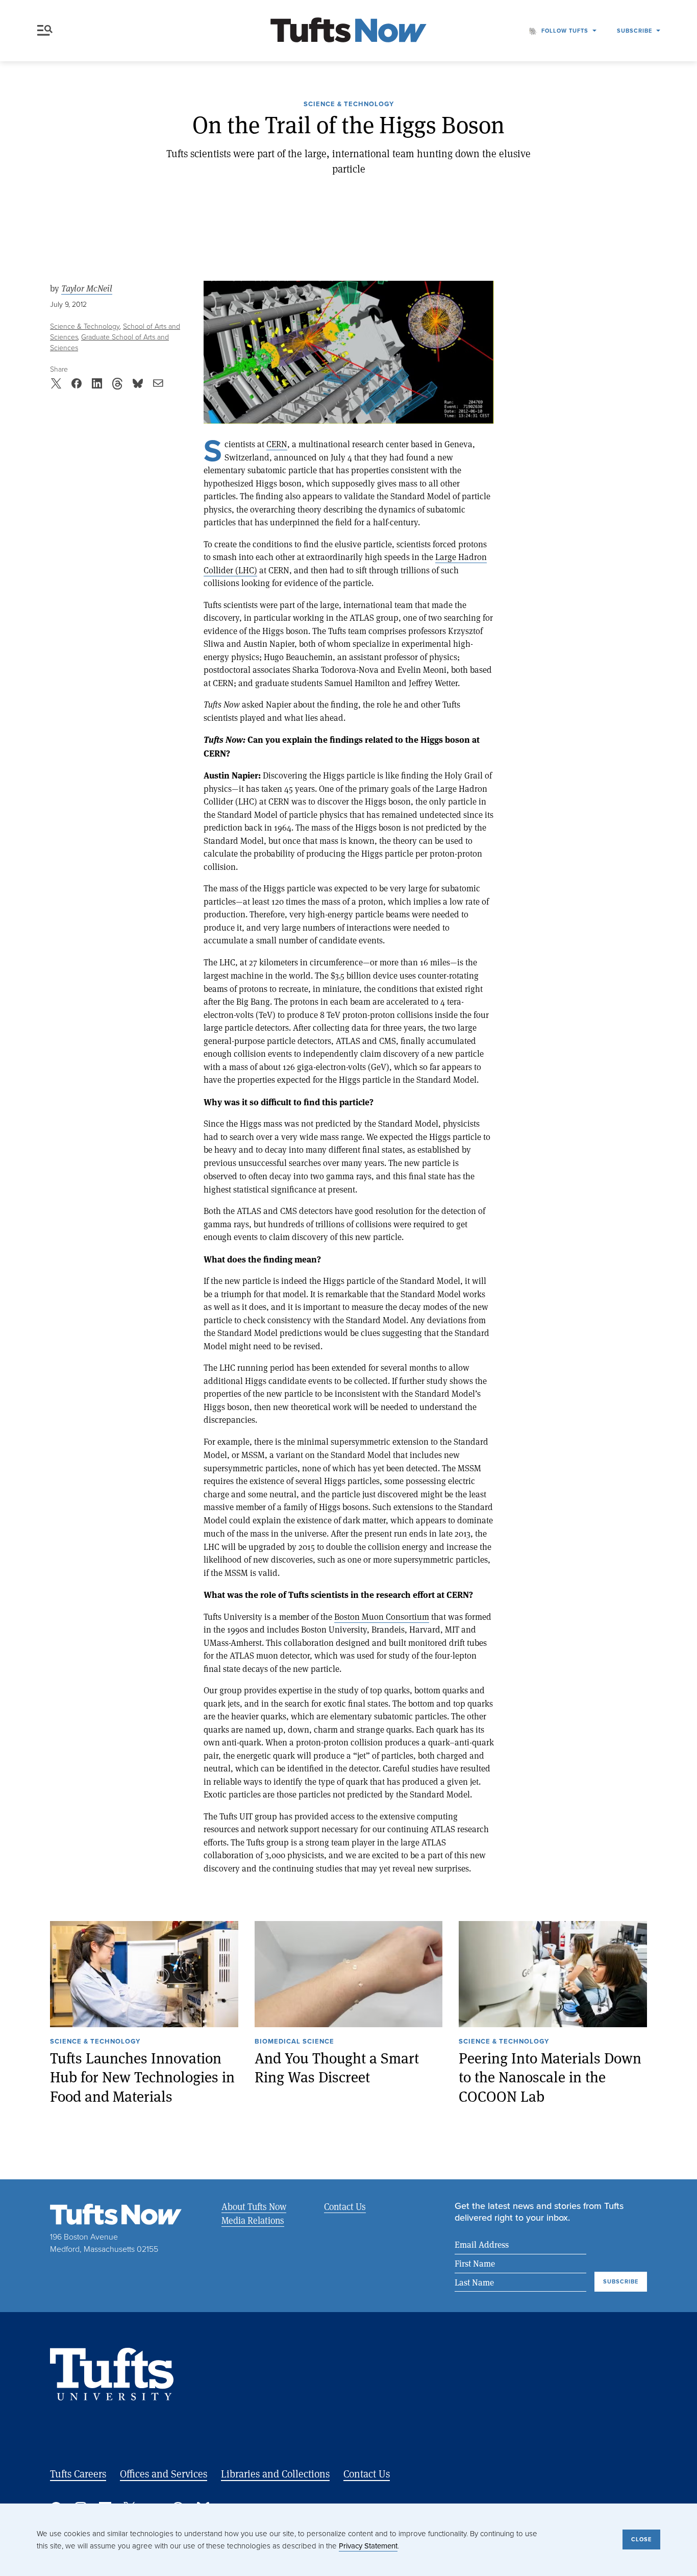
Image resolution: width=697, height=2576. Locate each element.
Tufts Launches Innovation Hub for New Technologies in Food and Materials (142, 2077)
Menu (47, 31)
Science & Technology (349, 105)
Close (641, 2539)
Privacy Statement (368, 2546)
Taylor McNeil (87, 288)
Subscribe (634, 31)
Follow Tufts (565, 31)
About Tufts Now (254, 2206)
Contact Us (345, 2206)
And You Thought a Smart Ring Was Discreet (337, 2067)
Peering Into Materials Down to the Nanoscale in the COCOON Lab (550, 2077)
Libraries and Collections (275, 2474)
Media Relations (253, 2220)
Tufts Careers (78, 2474)
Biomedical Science (294, 2042)
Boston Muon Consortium (382, 1617)
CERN (277, 444)
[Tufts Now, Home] (348, 31)
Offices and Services (164, 2474)
